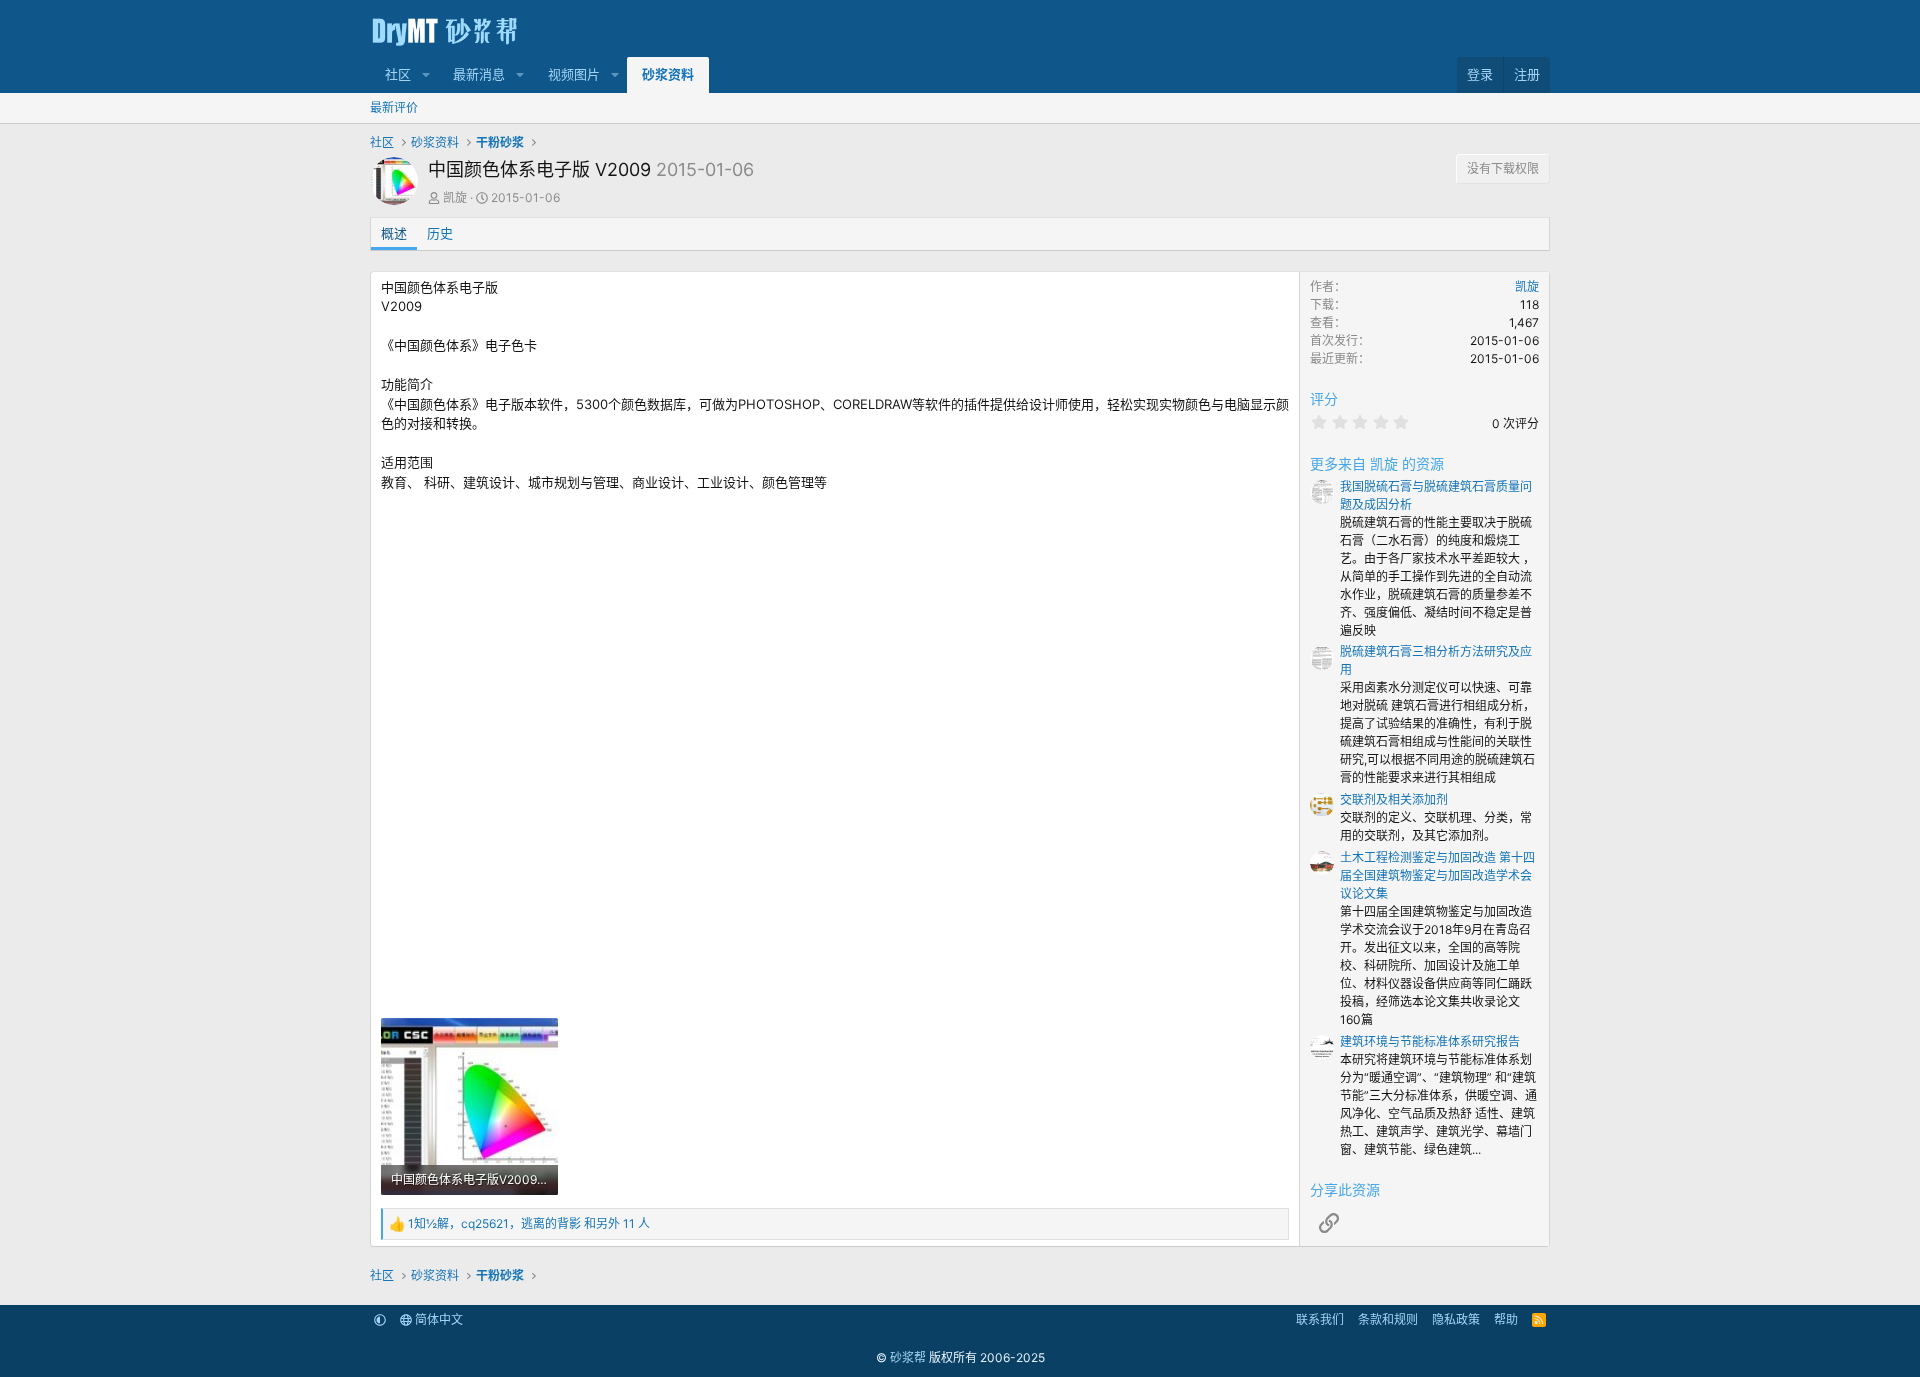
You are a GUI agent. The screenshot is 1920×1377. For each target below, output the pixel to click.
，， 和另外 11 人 (529, 1223)
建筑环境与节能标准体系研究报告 (1430, 1041)
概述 (394, 233)
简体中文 (437, 1319)
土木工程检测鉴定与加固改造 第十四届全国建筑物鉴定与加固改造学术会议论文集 (1437, 875)
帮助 (1506, 1319)
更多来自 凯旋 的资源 (1377, 463)
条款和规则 (1388, 1319)
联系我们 (1320, 1319)
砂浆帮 (908, 1357)
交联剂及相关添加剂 (1394, 799)
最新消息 (479, 74)
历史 (440, 233)
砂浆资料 (668, 74)
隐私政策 (1456, 1319)
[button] (426, 75)
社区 (398, 74)
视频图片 (574, 74)
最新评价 (394, 107)
